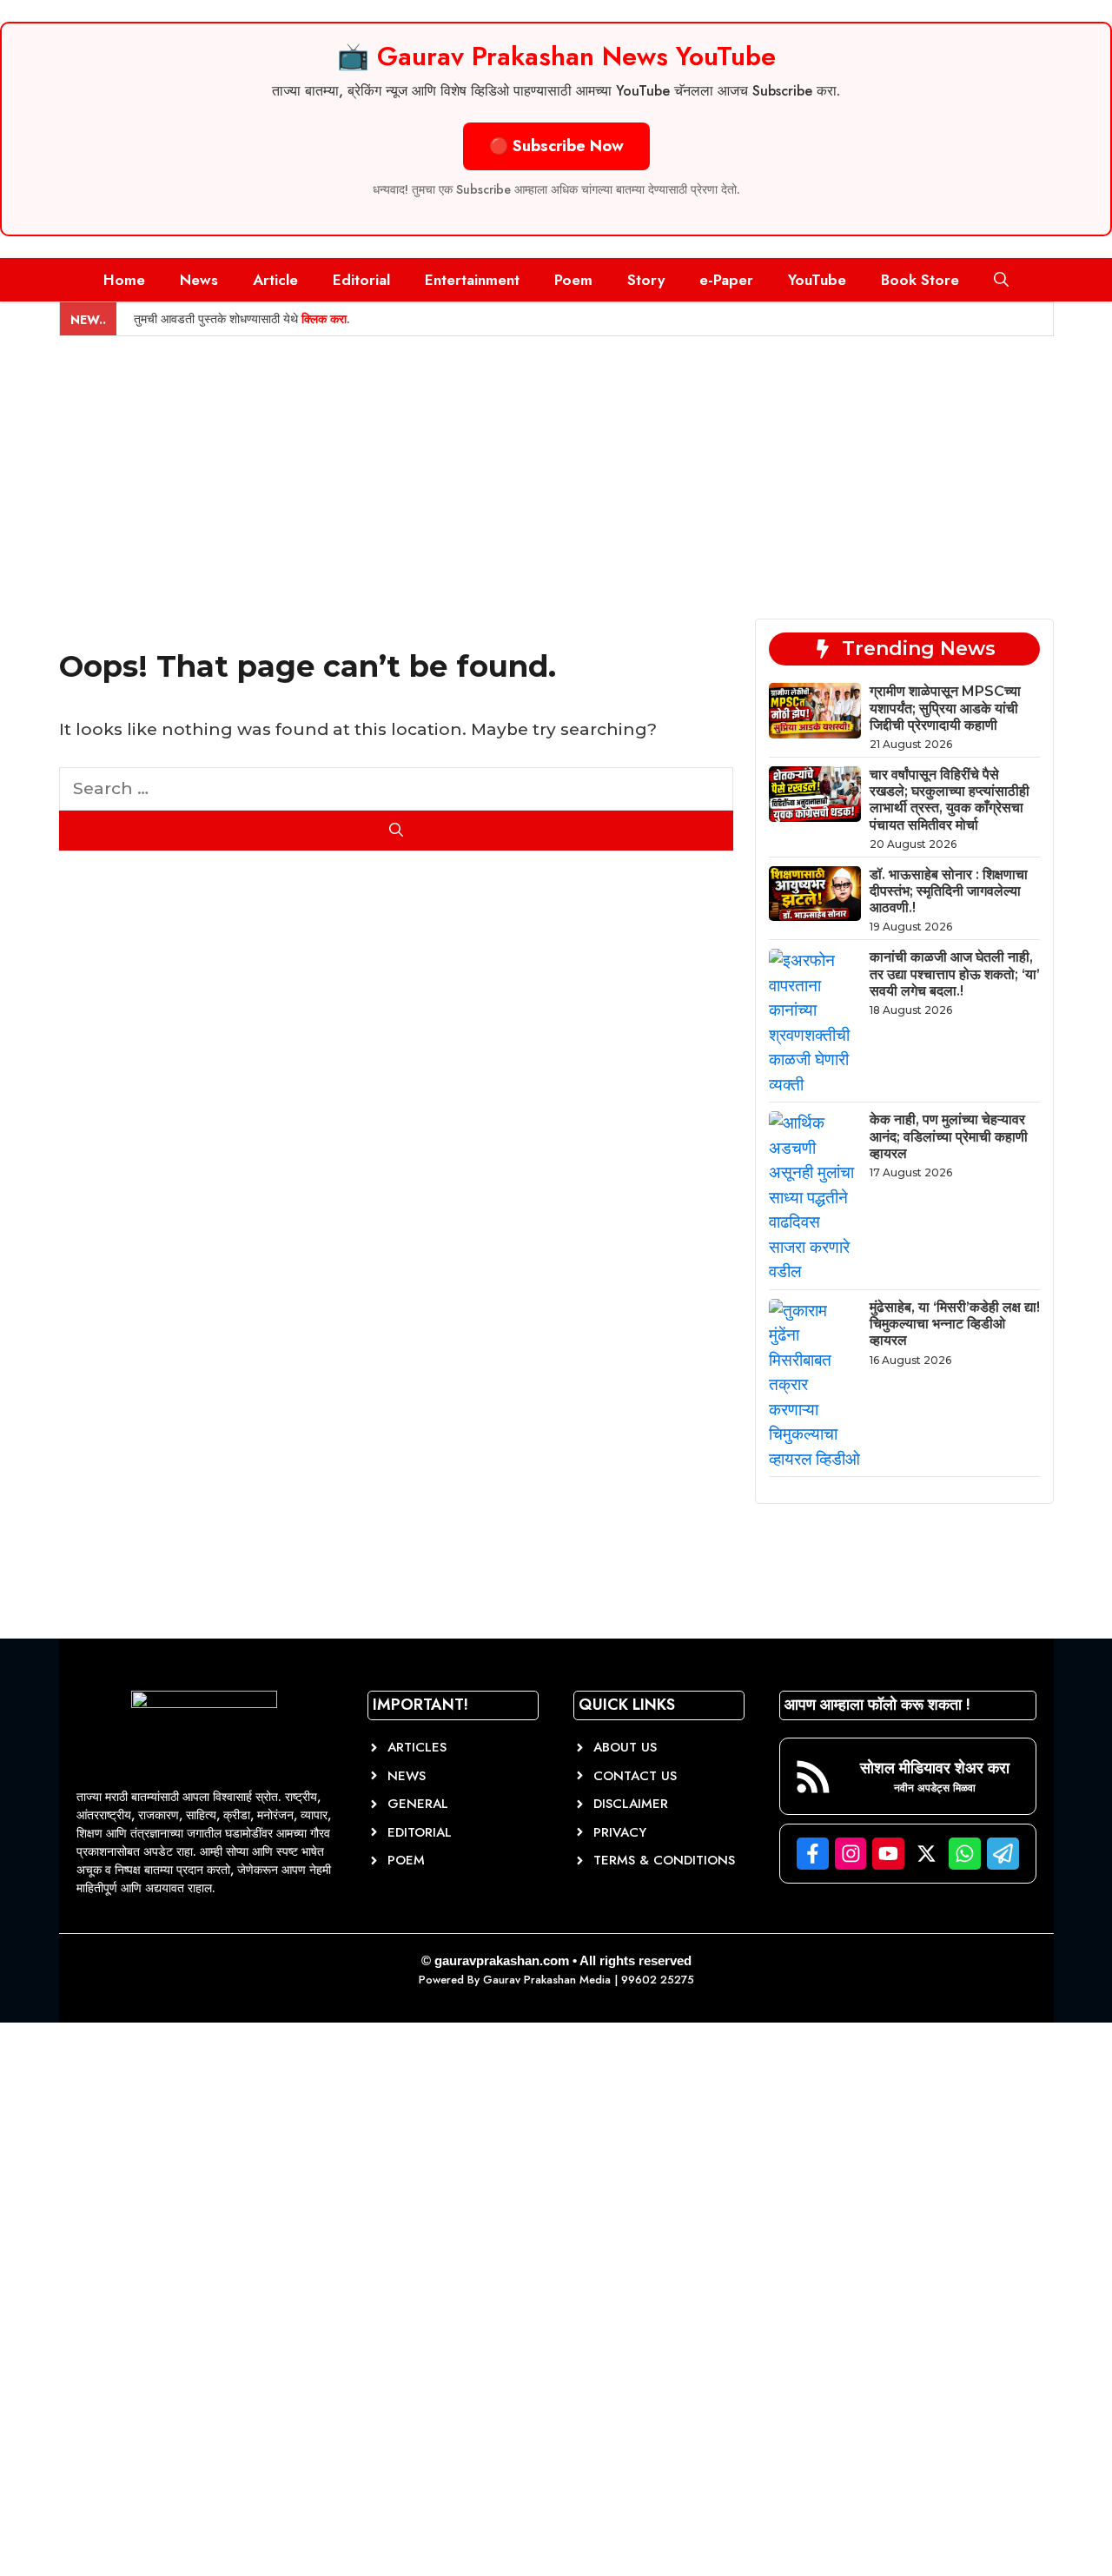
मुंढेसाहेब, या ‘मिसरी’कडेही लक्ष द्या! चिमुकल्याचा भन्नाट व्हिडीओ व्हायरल (955, 1324)
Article (275, 280)
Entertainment (472, 280)
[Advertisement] (556, 467)
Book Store (920, 280)
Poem (573, 280)
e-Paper (726, 280)
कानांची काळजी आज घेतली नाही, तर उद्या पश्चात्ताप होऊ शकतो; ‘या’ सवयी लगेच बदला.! (955, 973)
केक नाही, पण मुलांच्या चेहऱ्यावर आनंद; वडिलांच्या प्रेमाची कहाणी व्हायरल (949, 1136)
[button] (1001, 280)
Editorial (361, 280)
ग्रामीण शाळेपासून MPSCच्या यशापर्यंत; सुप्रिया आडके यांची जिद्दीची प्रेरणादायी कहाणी (945, 708)
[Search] (397, 831)
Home (124, 280)
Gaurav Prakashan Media (547, 1980)
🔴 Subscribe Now (556, 146)
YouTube (817, 280)
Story (646, 280)
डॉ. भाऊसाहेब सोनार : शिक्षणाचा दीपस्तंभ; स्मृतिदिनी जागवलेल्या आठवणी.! (949, 891)
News (199, 280)
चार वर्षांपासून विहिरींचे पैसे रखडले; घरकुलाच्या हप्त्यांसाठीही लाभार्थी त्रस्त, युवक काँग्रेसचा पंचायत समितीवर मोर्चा (950, 800)
